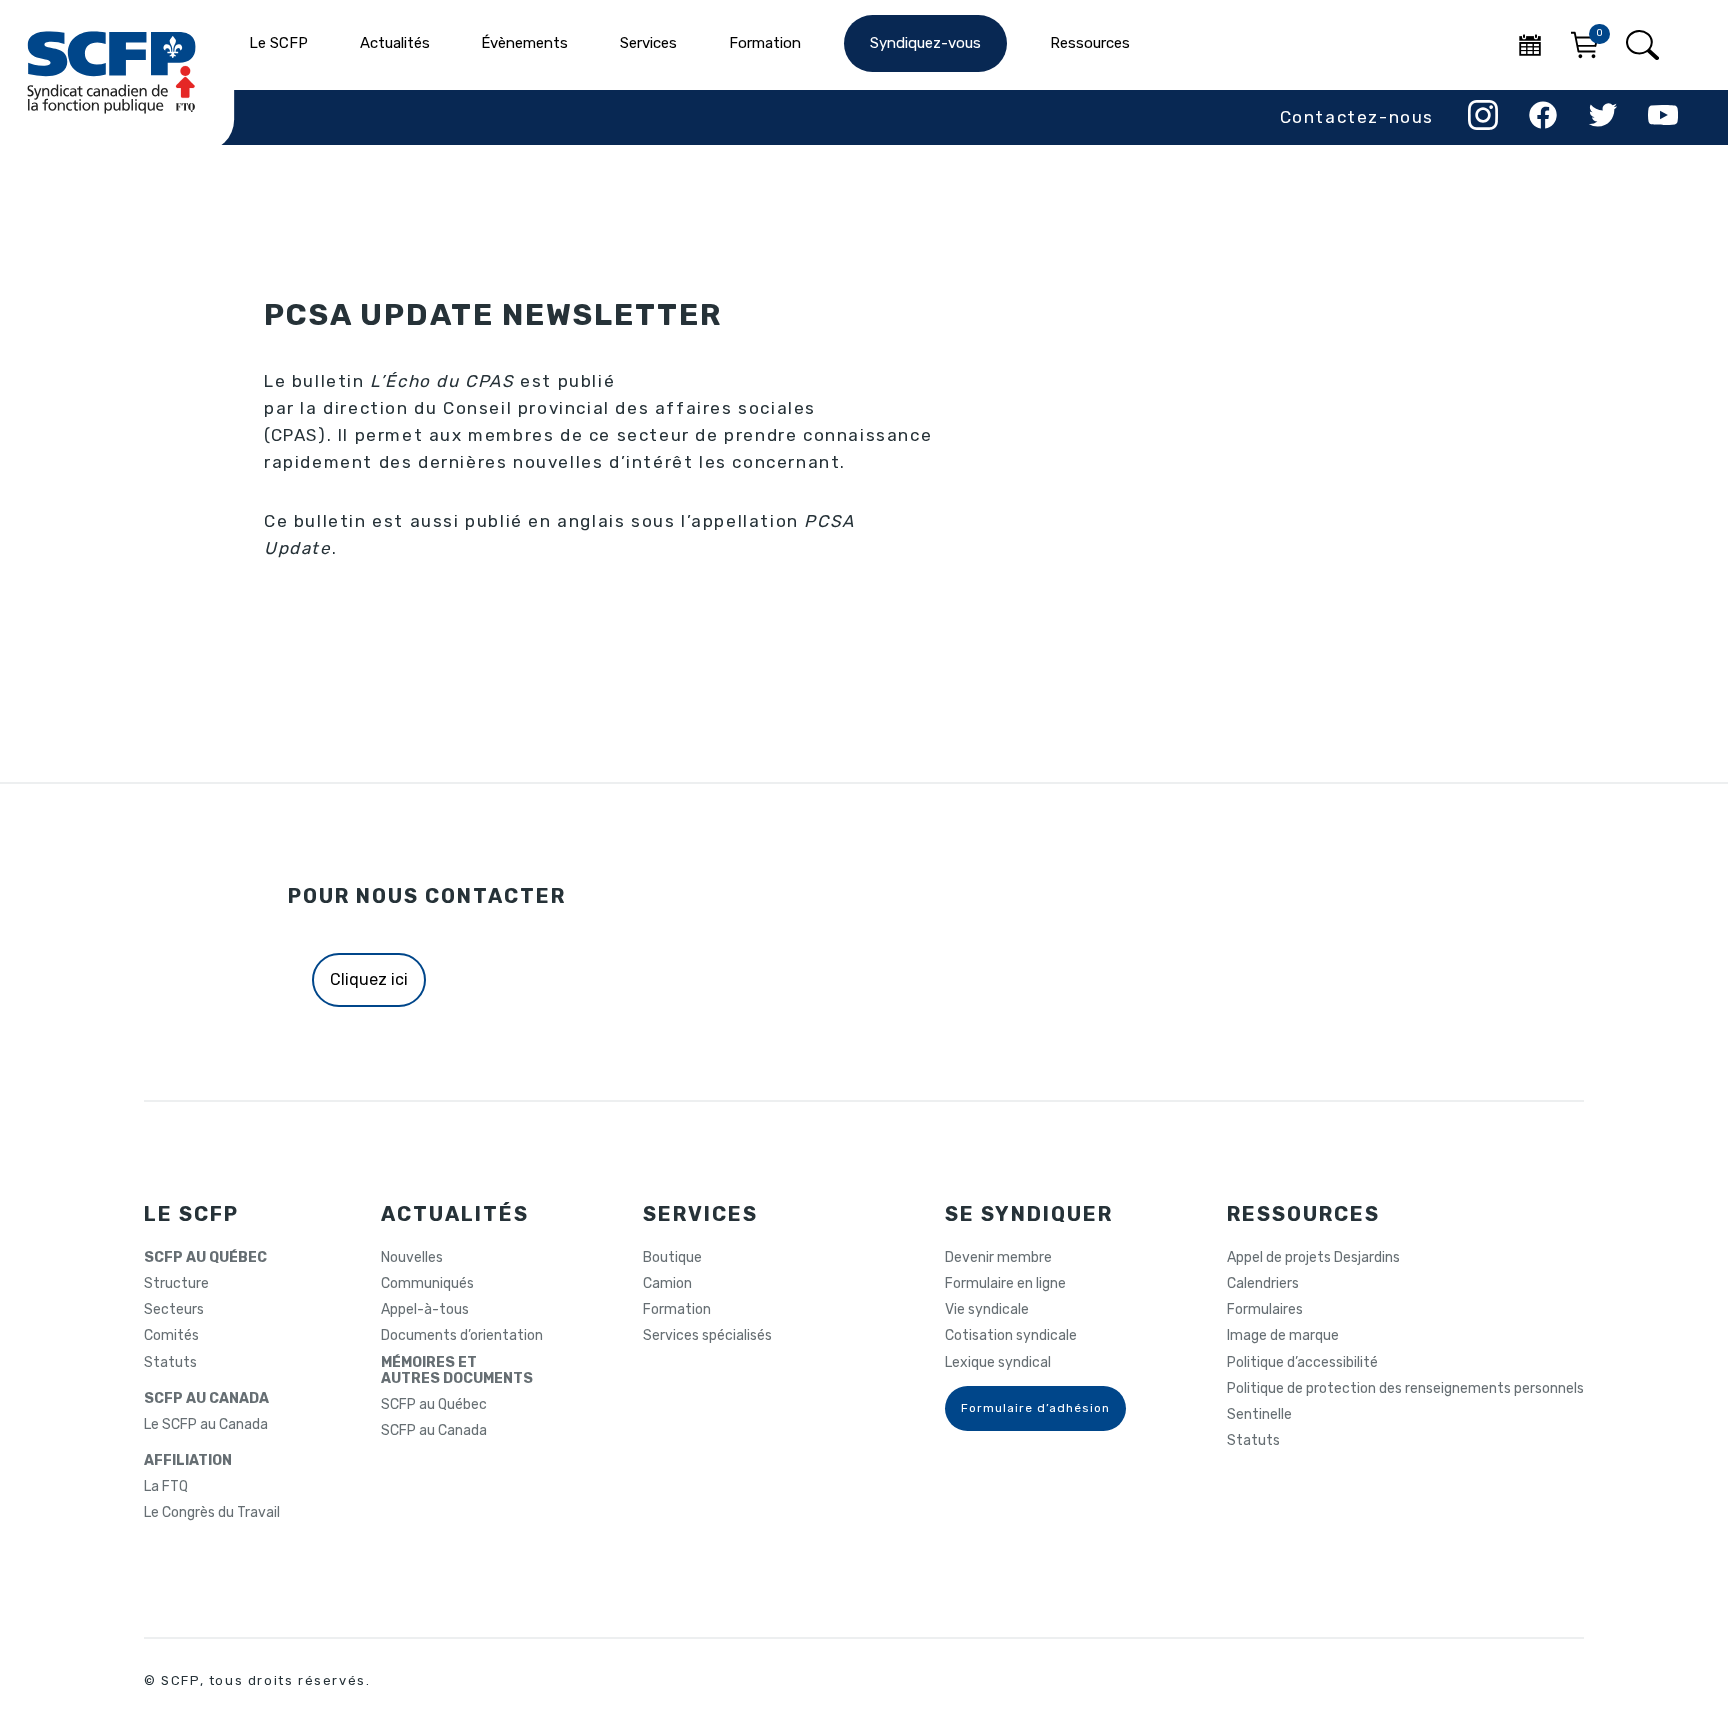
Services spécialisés (707, 1336)
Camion (667, 1284)
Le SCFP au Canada (206, 1425)
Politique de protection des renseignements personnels (1405, 1389)
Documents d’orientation (462, 1336)
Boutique (672, 1258)
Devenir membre (998, 1258)
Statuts (170, 1363)
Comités (171, 1336)
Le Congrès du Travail (212, 1513)
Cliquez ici (369, 979)
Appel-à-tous (425, 1310)
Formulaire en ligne (1005, 1284)
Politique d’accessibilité (1302, 1363)
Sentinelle (1259, 1415)
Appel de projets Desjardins (1313, 1258)
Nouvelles (412, 1258)
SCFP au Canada (434, 1431)
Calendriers (1263, 1284)
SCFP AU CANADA (206, 1399)
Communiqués (427, 1284)
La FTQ (166, 1487)
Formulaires (1265, 1310)
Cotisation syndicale (1011, 1336)
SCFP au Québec (434, 1405)
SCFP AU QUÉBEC (205, 1258)
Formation (677, 1310)
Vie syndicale (987, 1310)
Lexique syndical (998, 1363)
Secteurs (174, 1310)
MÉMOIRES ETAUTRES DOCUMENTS (457, 1371)
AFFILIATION (188, 1461)
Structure (176, 1284)
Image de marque (1283, 1336)
